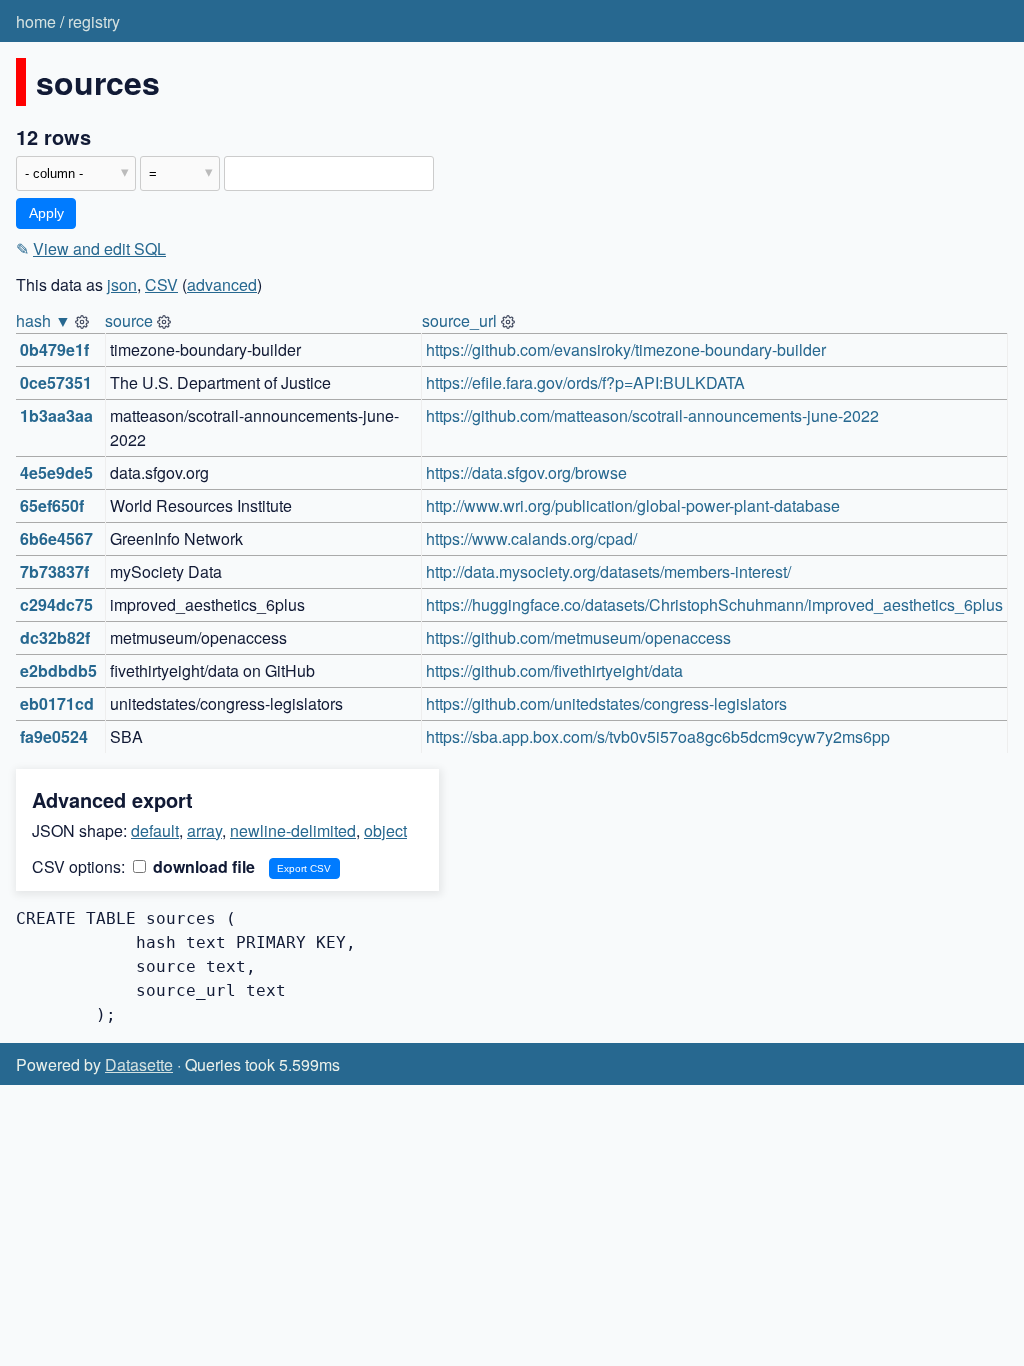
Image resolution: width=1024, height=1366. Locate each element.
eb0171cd (57, 703)
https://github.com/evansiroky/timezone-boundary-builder (626, 349)
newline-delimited (293, 830)
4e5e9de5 (56, 472)
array (204, 830)
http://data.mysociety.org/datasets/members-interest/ (608, 571)
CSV (161, 284)
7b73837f (54, 571)
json (122, 284)
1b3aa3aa (56, 415)
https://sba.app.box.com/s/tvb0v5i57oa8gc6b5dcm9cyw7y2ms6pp (658, 736)
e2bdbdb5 (58, 670)
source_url (459, 320)
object (385, 830)
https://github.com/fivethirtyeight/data (554, 670)
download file (202, 866)
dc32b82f (55, 637)
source (129, 320)
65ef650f (52, 505)
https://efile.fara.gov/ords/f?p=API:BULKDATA (585, 382)
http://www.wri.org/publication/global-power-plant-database (633, 505)
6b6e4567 (56, 538)
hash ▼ (43, 320)
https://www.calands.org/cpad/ (531, 538)
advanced (222, 284)
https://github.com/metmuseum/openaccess (578, 637)
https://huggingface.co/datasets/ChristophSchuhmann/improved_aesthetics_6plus (714, 604)
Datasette (139, 1064)
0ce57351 (56, 382)
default (155, 830)
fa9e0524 (54, 736)
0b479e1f (54, 349)
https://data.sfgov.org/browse (526, 472)
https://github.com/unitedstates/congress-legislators (606, 703)
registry (94, 21)
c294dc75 (56, 604)
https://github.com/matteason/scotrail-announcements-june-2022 (652, 415)
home (36, 21)
